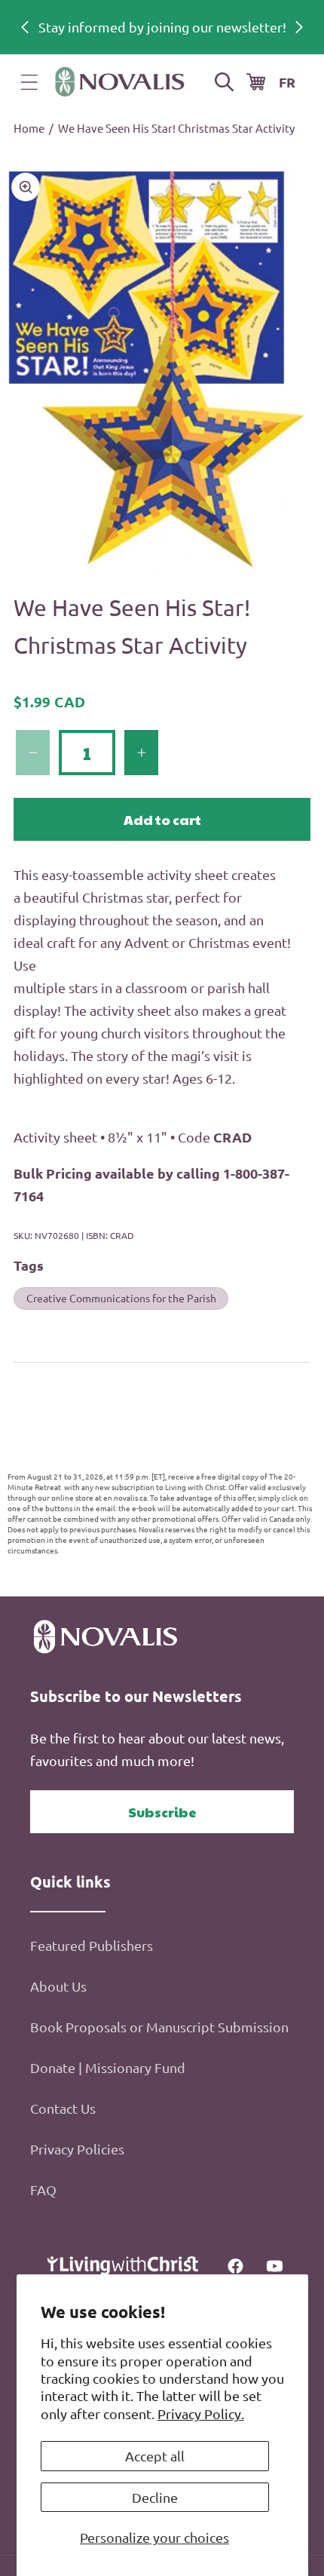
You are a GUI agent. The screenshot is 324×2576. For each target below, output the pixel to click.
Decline (155, 2497)
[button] (29, 82)
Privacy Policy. (201, 2413)
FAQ (43, 2190)
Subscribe (162, 1812)
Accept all (155, 2456)
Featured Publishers (92, 1945)
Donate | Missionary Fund (108, 2067)
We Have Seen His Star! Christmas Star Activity (176, 128)
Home (29, 128)
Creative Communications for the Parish (121, 1298)
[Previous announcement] (25, 27)
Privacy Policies (77, 2149)
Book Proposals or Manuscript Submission (159, 2027)
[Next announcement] (299, 27)
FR (287, 82)
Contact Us (63, 2108)
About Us (58, 1986)
